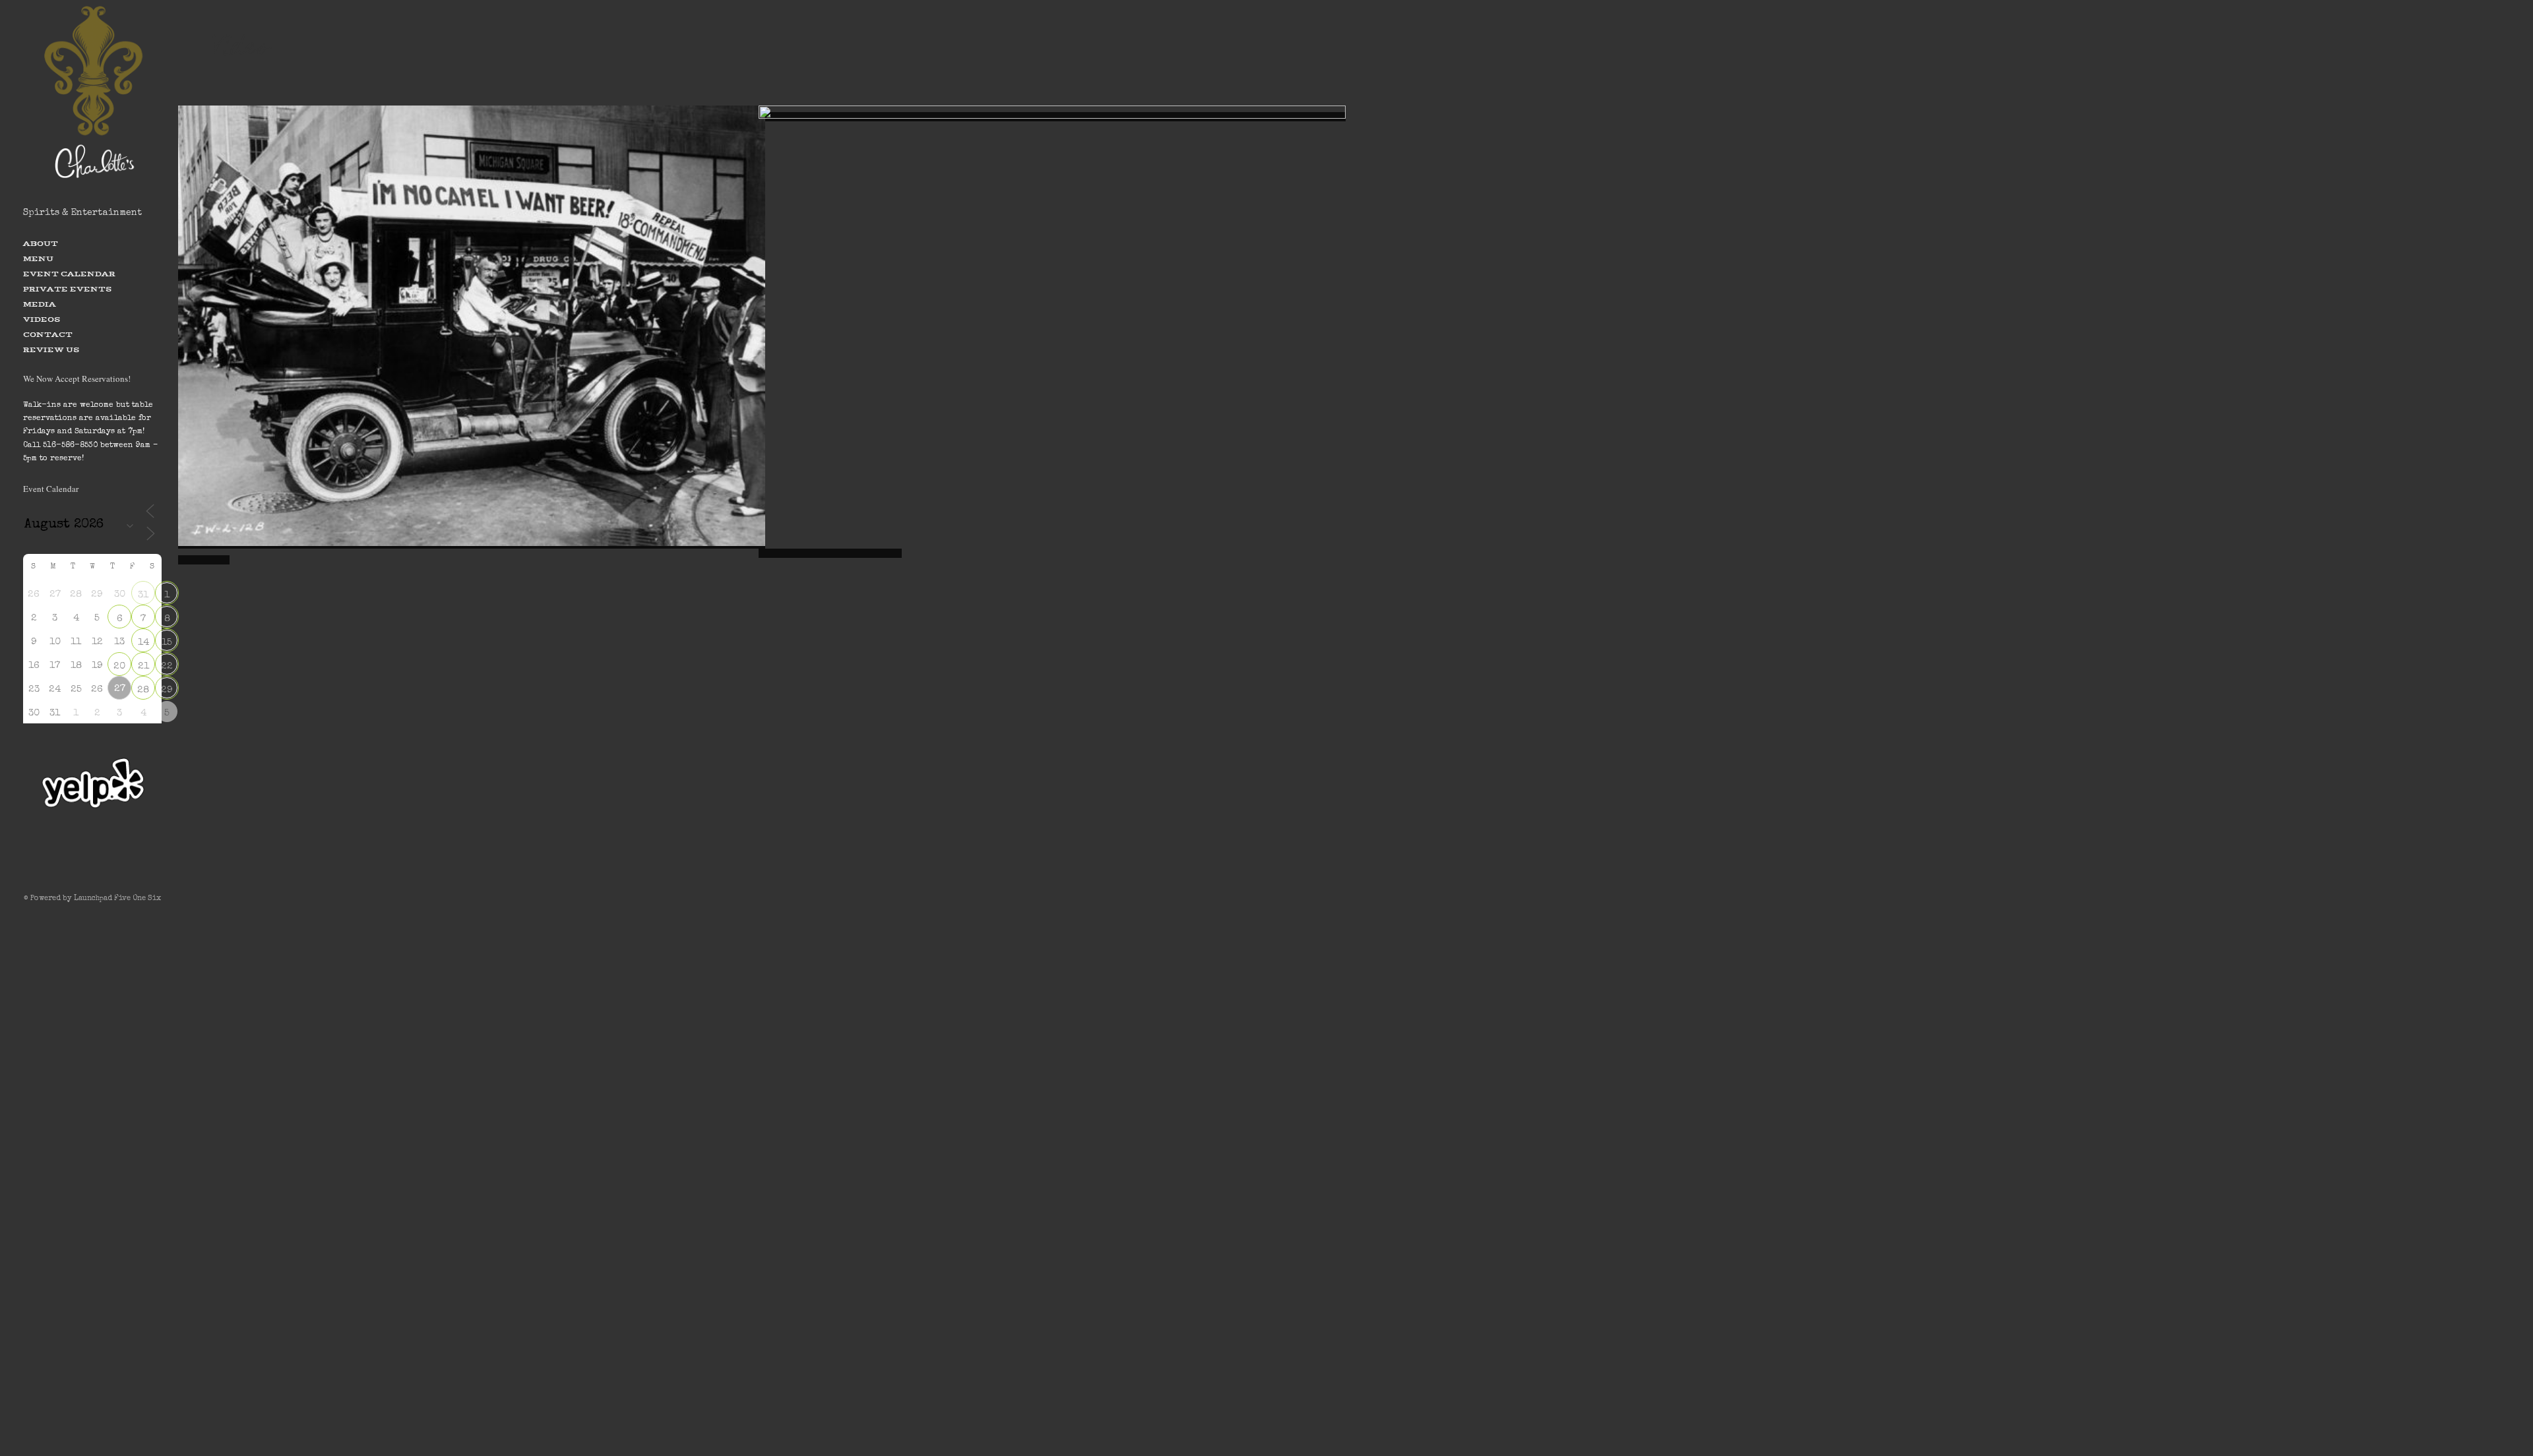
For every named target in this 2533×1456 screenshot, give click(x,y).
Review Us (51, 349)
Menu (38, 258)
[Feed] (132, 863)
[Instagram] (92, 863)
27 (120, 689)
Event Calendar (69, 274)
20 (119, 666)
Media (40, 304)
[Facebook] (53, 863)
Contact (48, 334)
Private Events (67, 289)
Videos (42, 319)
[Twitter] (73, 863)
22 (167, 666)
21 (143, 666)
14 (143, 643)
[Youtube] (112, 863)
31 (143, 595)
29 (167, 690)
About (41, 243)
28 (143, 690)
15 (167, 643)
